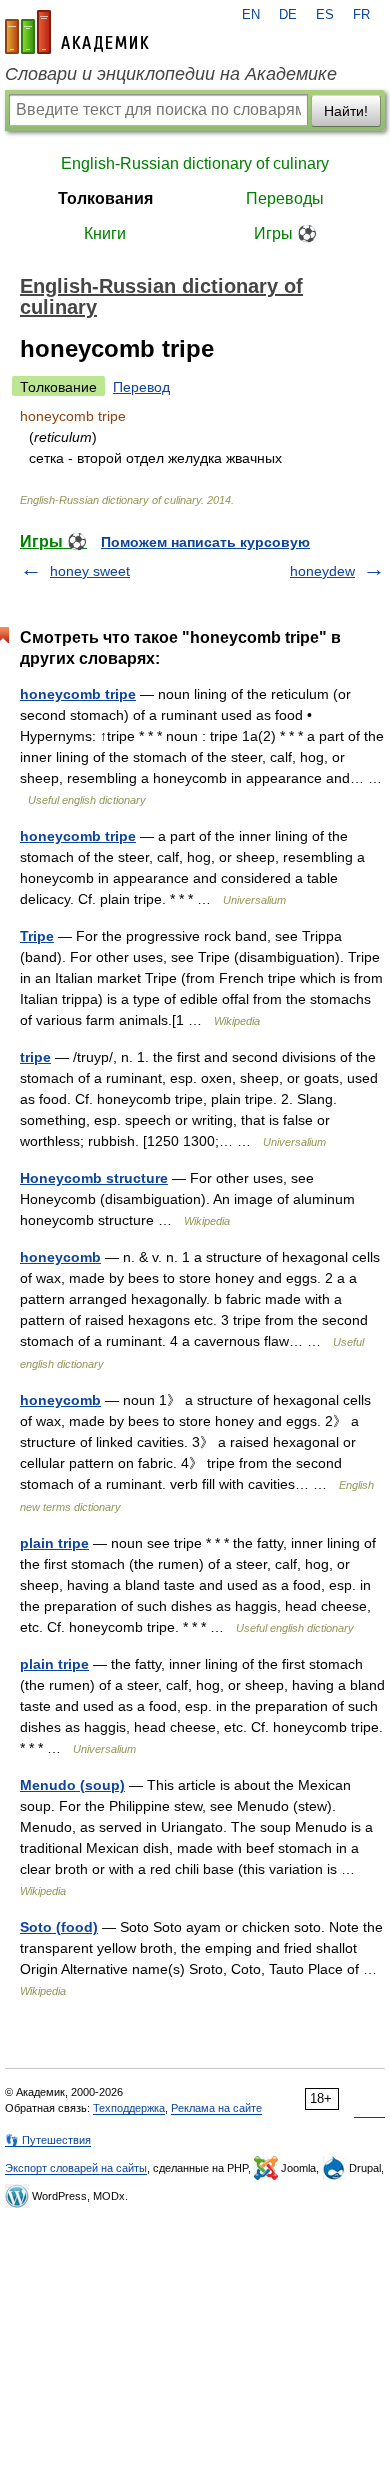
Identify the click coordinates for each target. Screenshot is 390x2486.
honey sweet (90, 571)
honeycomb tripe (78, 694)
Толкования (105, 198)
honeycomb (60, 1257)
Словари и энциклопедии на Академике (171, 74)
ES (325, 15)
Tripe (37, 936)
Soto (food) (59, 1927)
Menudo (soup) (72, 1785)
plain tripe (54, 1543)
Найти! (346, 111)
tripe (35, 1057)
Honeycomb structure (94, 1178)
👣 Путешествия (48, 2140)
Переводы (285, 198)
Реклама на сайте (216, 2108)
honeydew (322, 571)
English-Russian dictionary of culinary (195, 163)
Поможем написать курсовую (205, 542)
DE (288, 15)
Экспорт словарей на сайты (76, 2168)
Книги (105, 233)
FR (361, 15)
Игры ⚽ (285, 233)
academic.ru (77, 32)
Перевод (141, 387)
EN (251, 15)
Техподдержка (129, 2108)
